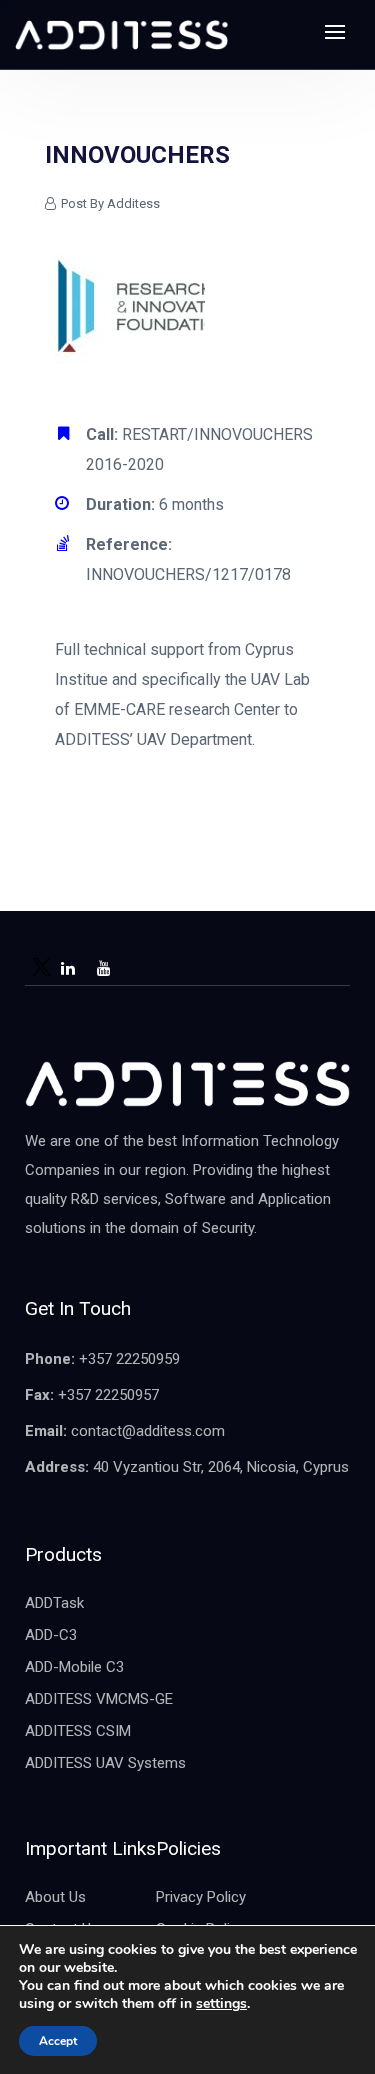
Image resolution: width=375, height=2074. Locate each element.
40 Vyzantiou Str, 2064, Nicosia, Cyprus (221, 1467)
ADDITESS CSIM (78, 1731)
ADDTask (54, 1603)
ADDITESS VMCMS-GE (99, 1699)
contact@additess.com (148, 1431)
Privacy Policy (201, 1897)
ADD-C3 (51, 1635)
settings (221, 2004)
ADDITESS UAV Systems (105, 1763)
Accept (58, 2041)
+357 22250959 (129, 1359)
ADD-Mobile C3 (74, 1667)
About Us (55, 1897)
